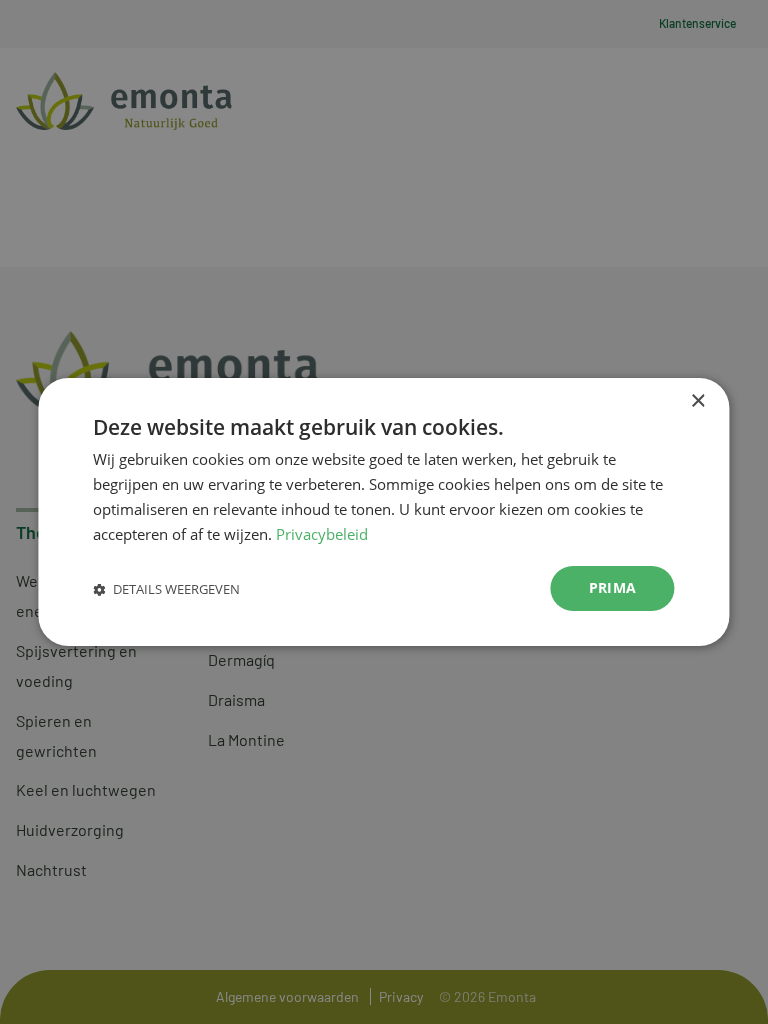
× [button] (697, 401)
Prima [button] (613, 587)
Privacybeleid (322, 534)
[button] (166, 588)
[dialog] (383, 512)
